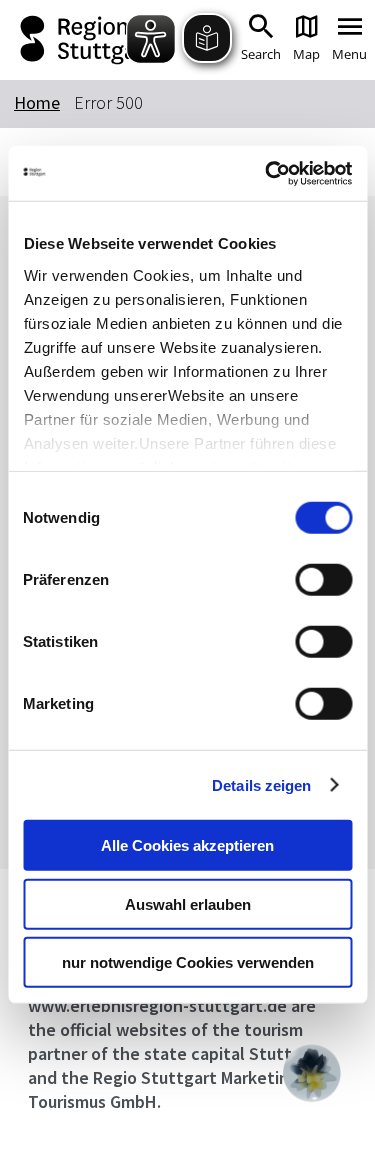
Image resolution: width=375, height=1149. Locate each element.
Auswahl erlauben (188, 903)
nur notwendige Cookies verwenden (188, 962)
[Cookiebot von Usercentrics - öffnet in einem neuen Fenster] (267, 173)
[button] (312, 1073)
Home (37, 102)
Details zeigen (261, 784)
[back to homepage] (82, 40)
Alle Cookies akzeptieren (187, 845)
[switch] (323, 580)
